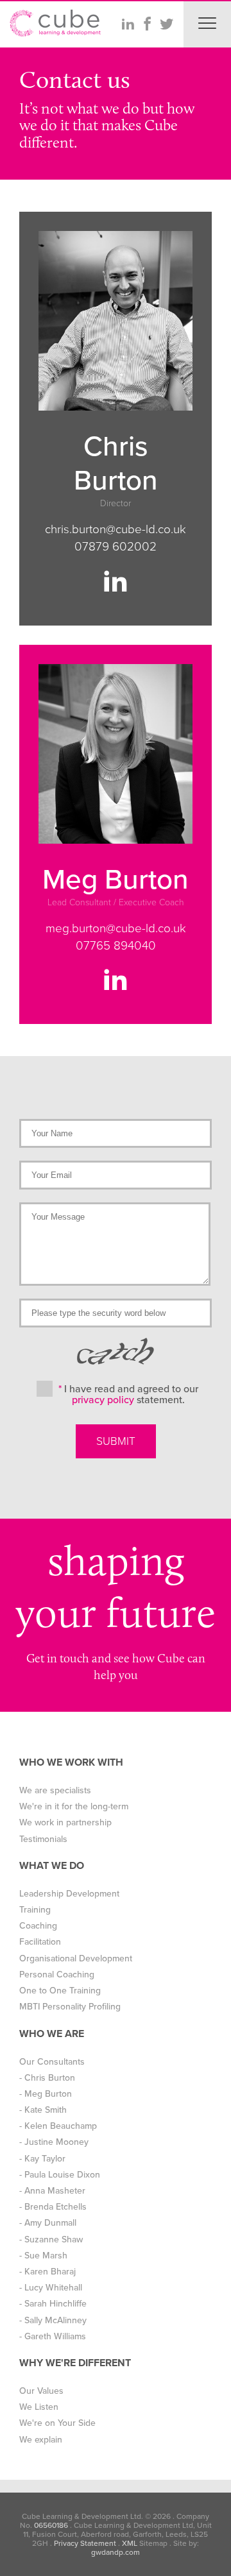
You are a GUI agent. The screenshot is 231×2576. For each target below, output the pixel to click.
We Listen (39, 2407)
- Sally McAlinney (53, 2320)
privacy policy (103, 1400)
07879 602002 (116, 547)
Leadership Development (69, 1894)
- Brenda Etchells (53, 2207)
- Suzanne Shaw (51, 2239)
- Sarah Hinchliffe (53, 2304)
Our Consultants (52, 2062)
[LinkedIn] (128, 24)
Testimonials (43, 1839)
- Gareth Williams (53, 2336)
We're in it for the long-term (74, 1806)
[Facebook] (147, 24)
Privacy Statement (85, 2543)
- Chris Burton (47, 2078)
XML (130, 2543)
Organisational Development (76, 1958)
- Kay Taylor (42, 2159)
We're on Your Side (57, 2423)
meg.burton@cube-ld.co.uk (116, 928)
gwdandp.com (116, 2552)
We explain (41, 2440)
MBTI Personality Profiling (70, 2007)
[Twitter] (166, 24)
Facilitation (40, 1942)
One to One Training (60, 1991)
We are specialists (55, 1790)
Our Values (41, 2391)
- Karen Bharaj (47, 2272)
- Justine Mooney (54, 2142)
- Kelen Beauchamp (58, 2126)
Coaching (38, 1926)
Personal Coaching (57, 1975)
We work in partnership (65, 1822)
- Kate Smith (43, 2110)
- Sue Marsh (43, 2256)
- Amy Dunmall (48, 2223)
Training (35, 1910)
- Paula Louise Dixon (60, 2175)
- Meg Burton (46, 2094)
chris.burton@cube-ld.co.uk (116, 529)
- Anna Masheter (52, 2191)
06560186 (51, 2525)
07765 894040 (116, 946)
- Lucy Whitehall (51, 2288)
